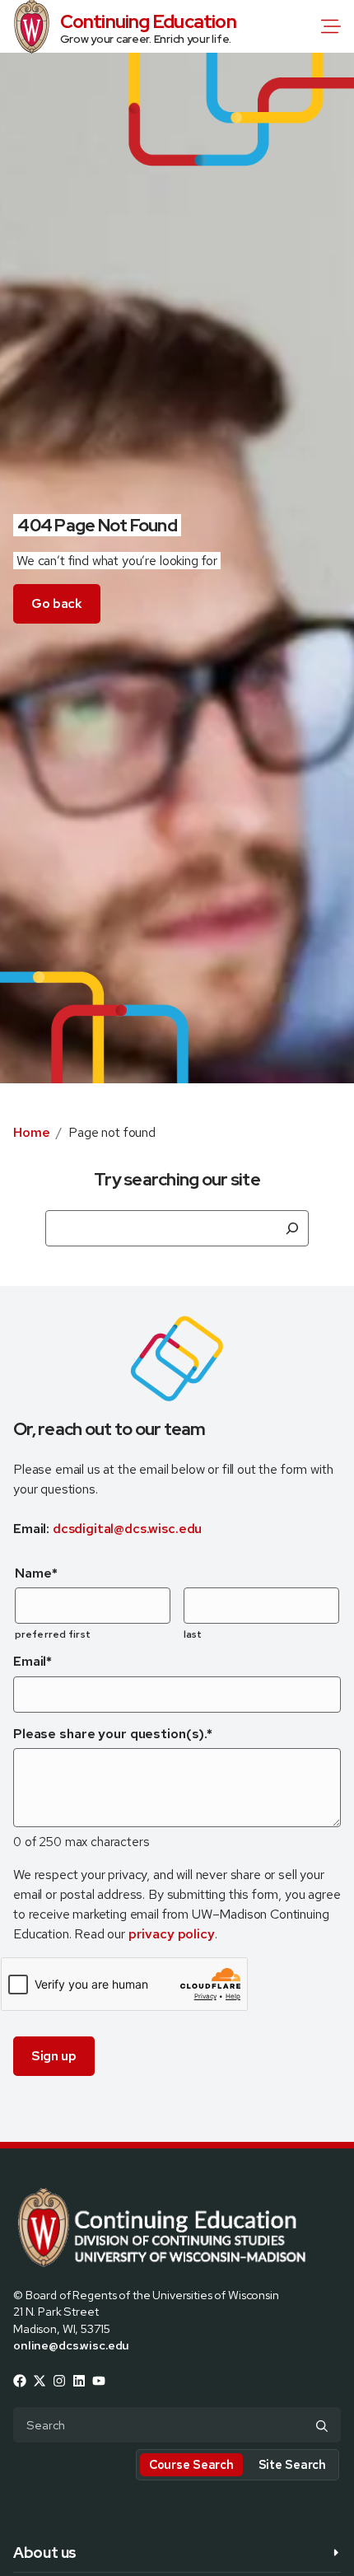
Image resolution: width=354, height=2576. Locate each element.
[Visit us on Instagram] (59, 2381)
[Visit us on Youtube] (99, 2381)
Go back (57, 603)
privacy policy (172, 1934)
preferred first (53, 1634)
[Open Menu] (334, 26)
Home (31, 1132)
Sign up (54, 2056)
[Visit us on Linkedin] (79, 2381)
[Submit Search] (322, 2426)
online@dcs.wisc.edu (71, 2345)
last (193, 1634)
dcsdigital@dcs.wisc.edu (127, 1529)
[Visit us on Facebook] (20, 2381)
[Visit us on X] (40, 2381)
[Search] (292, 1228)
